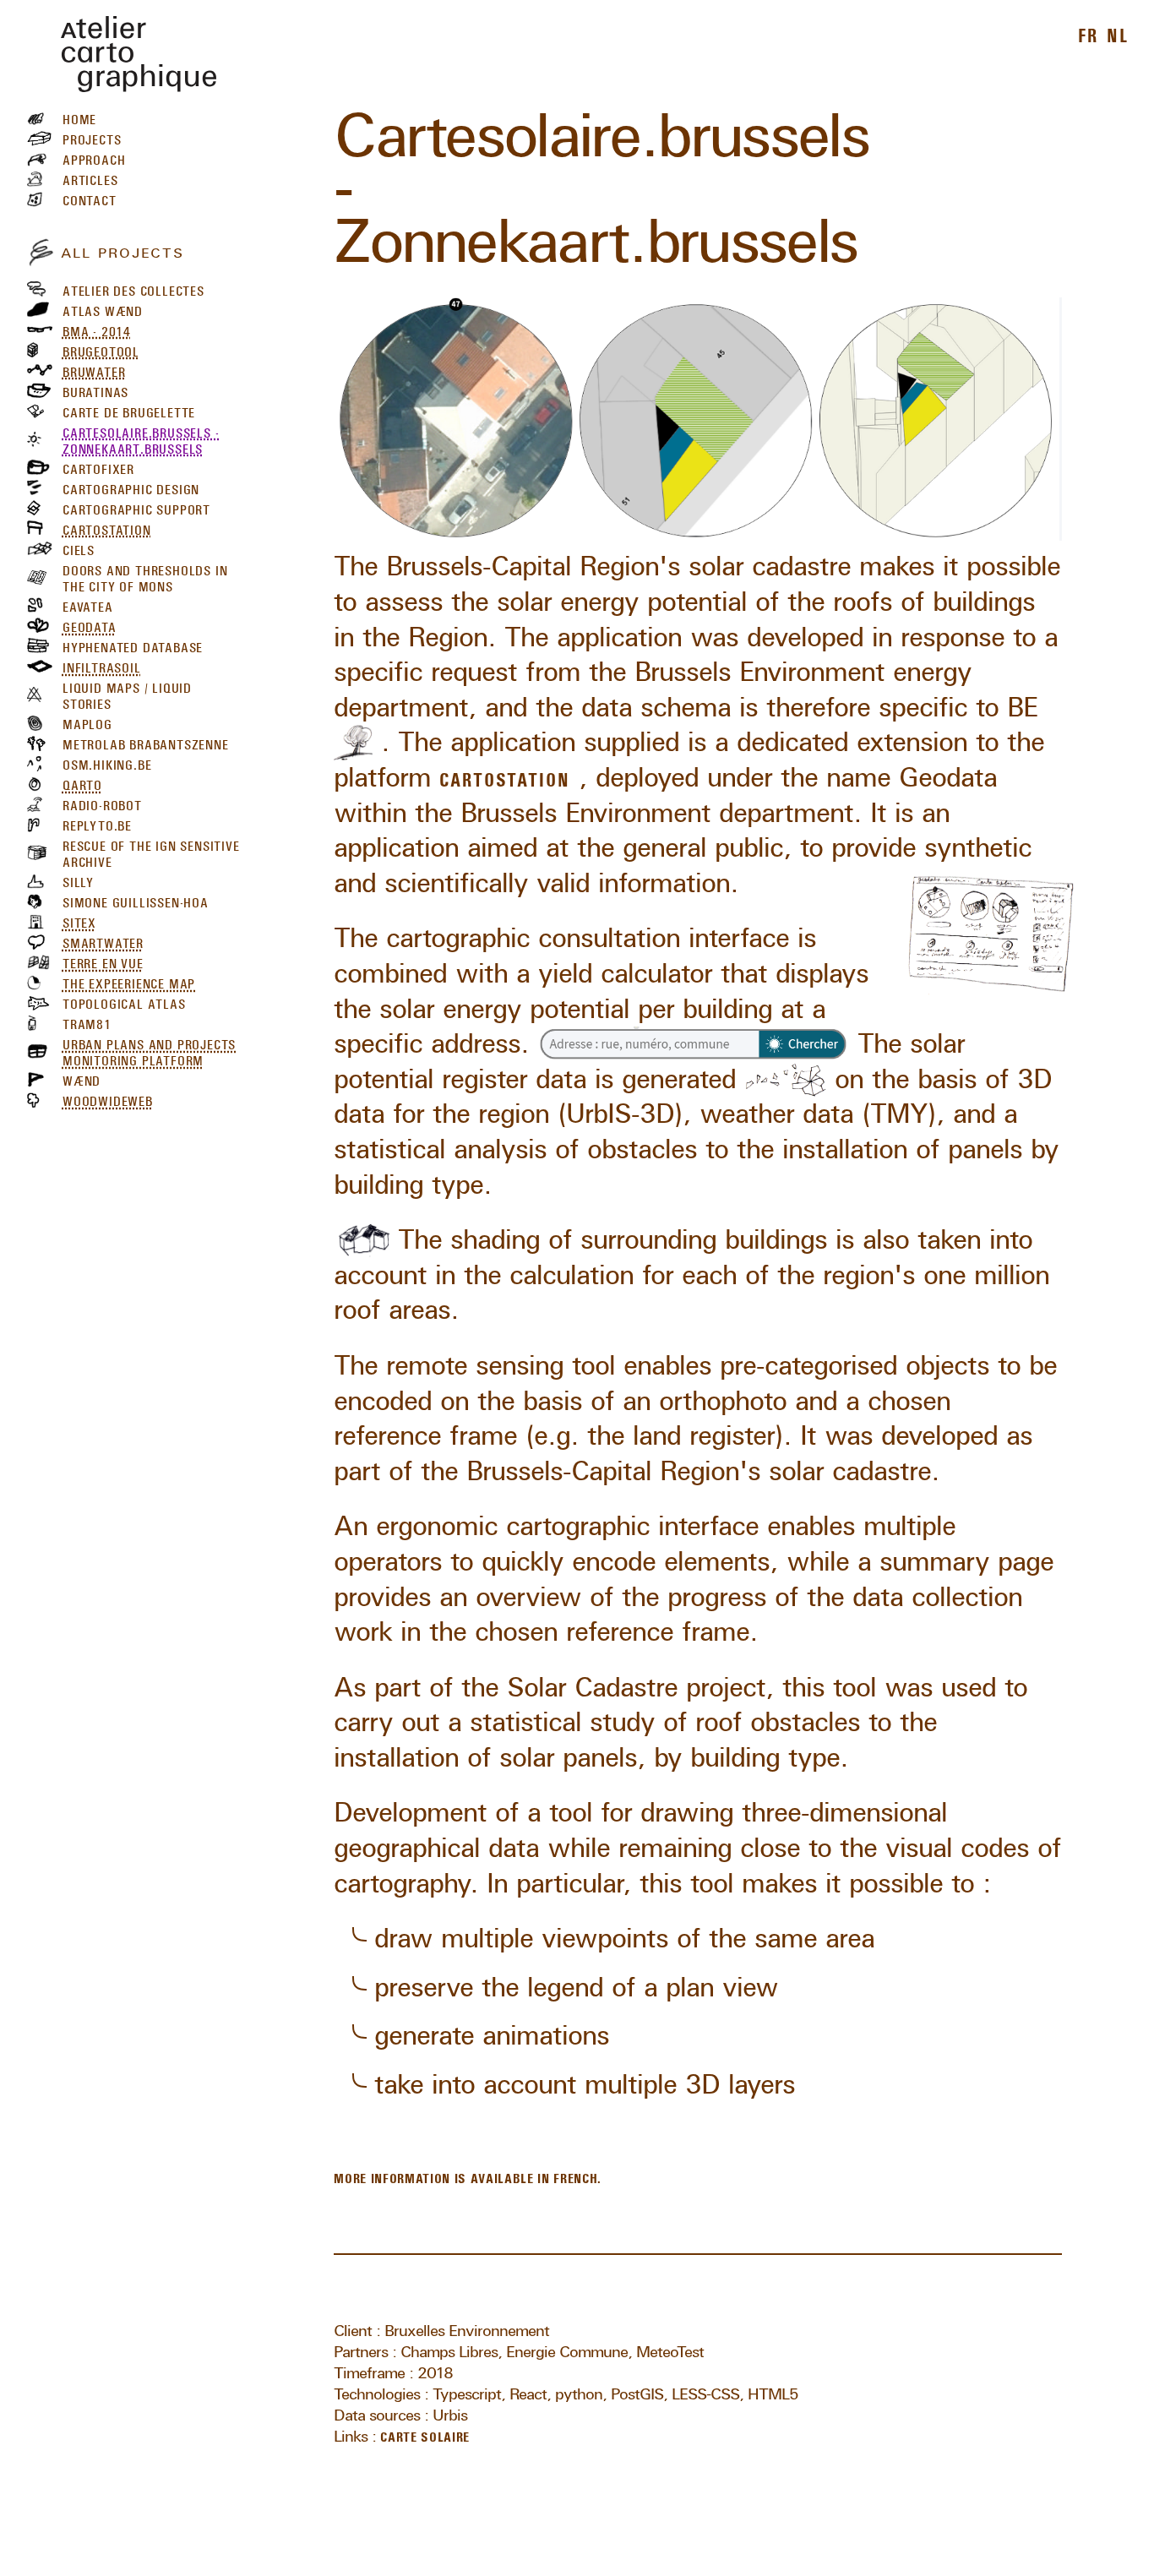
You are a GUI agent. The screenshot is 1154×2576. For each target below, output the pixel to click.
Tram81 (87, 1023)
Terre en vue (103, 962)
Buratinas (95, 390)
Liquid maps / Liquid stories (127, 694)
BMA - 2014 (97, 329)
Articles (90, 179)
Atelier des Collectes (133, 289)
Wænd (82, 1080)
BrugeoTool (101, 350)
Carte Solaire (425, 2434)
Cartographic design (131, 487)
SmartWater (103, 942)
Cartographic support (136, 508)
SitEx (79, 922)
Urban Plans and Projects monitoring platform (149, 1051)
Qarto (82, 784)
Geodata (90, 625)
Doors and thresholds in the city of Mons (145, 577)
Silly (78, 881)
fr (1089, 33)
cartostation (504, 777)
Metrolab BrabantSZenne (146, 743)
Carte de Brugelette (129, 411)
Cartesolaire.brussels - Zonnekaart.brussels (141, 439)
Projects (92, 139)
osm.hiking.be (107, 764)
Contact (90, 199)
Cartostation (107, 528)
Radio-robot (102, 804)
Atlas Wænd (103, 309)
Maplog (87, 723)
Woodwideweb (108, 1100)
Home (79, 118)
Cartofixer (98, 467)
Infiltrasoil (102, 666)
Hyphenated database (133, 645)
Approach (94, 159)
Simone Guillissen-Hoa (136, 901)
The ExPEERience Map (129, 983)
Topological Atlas (124, 1003)
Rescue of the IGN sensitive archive (151, 853)
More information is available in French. (468, 2176)
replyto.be (97, 825)
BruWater (94, 370)
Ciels (79, 548)
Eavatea (88, 606)
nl (1118, 33)
